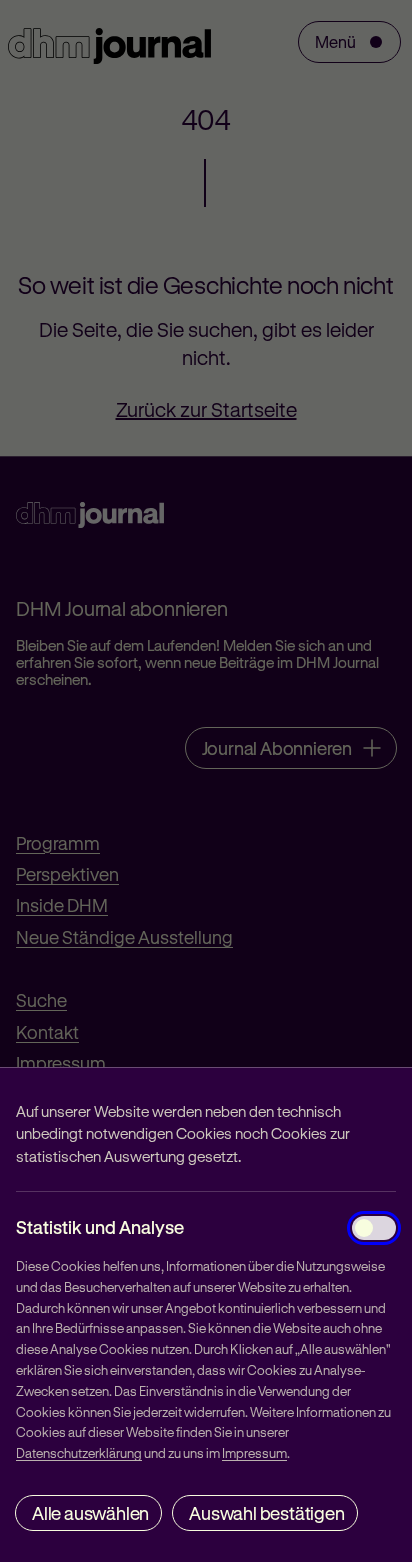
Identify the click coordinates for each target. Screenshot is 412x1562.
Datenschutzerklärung (79, 1452)
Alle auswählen (90, 1513)
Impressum (254, 1452)
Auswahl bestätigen (266, 1513)
